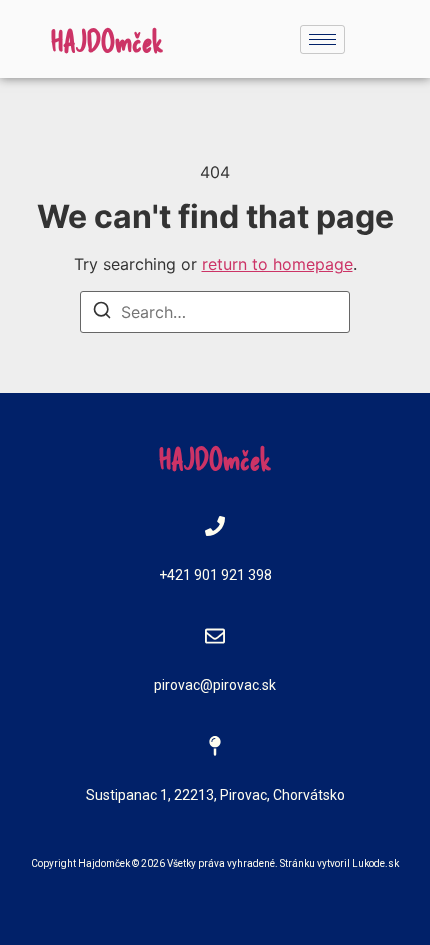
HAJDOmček (107, 40)
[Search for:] (215, 312)
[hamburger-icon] (322, 39)
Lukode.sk (375, 863)
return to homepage (277, 264)
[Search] (102, 313)
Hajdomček (104, 863)
